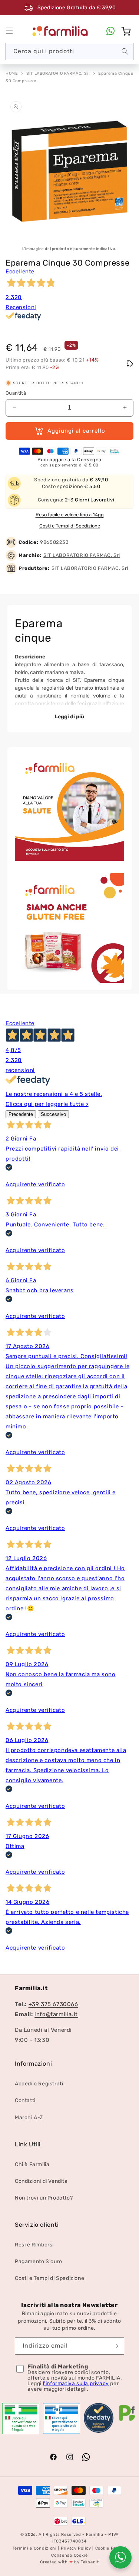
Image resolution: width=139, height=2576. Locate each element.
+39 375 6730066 (53, 2004)
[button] (9, 31)
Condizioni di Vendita (41, 2181)
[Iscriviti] (116, 2346)
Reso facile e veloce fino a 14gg (70, 515)
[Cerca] (125, 51)
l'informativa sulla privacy (76, 2383)
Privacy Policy (76, 2548)
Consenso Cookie (69, 2555)
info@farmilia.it (56, 2014)
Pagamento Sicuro (39, 2261)
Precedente (21, 1114)
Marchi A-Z (29, 2118)
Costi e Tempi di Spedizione (70, 526)
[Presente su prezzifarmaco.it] (127, 2421)
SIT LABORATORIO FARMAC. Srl (58, 73)
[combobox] (69, 52)
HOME (12, 73)
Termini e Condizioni (35, 2548)
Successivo (53, 1114)
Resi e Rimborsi (34, 2245)
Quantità (16, 393)
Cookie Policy (110, 2548)
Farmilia (95, 2535)
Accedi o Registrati (39, 2084)
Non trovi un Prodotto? (44, 2198)
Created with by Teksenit (69, 2562)
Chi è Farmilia (32, 2164)
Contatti (25, 2100)
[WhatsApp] (110, 31)
